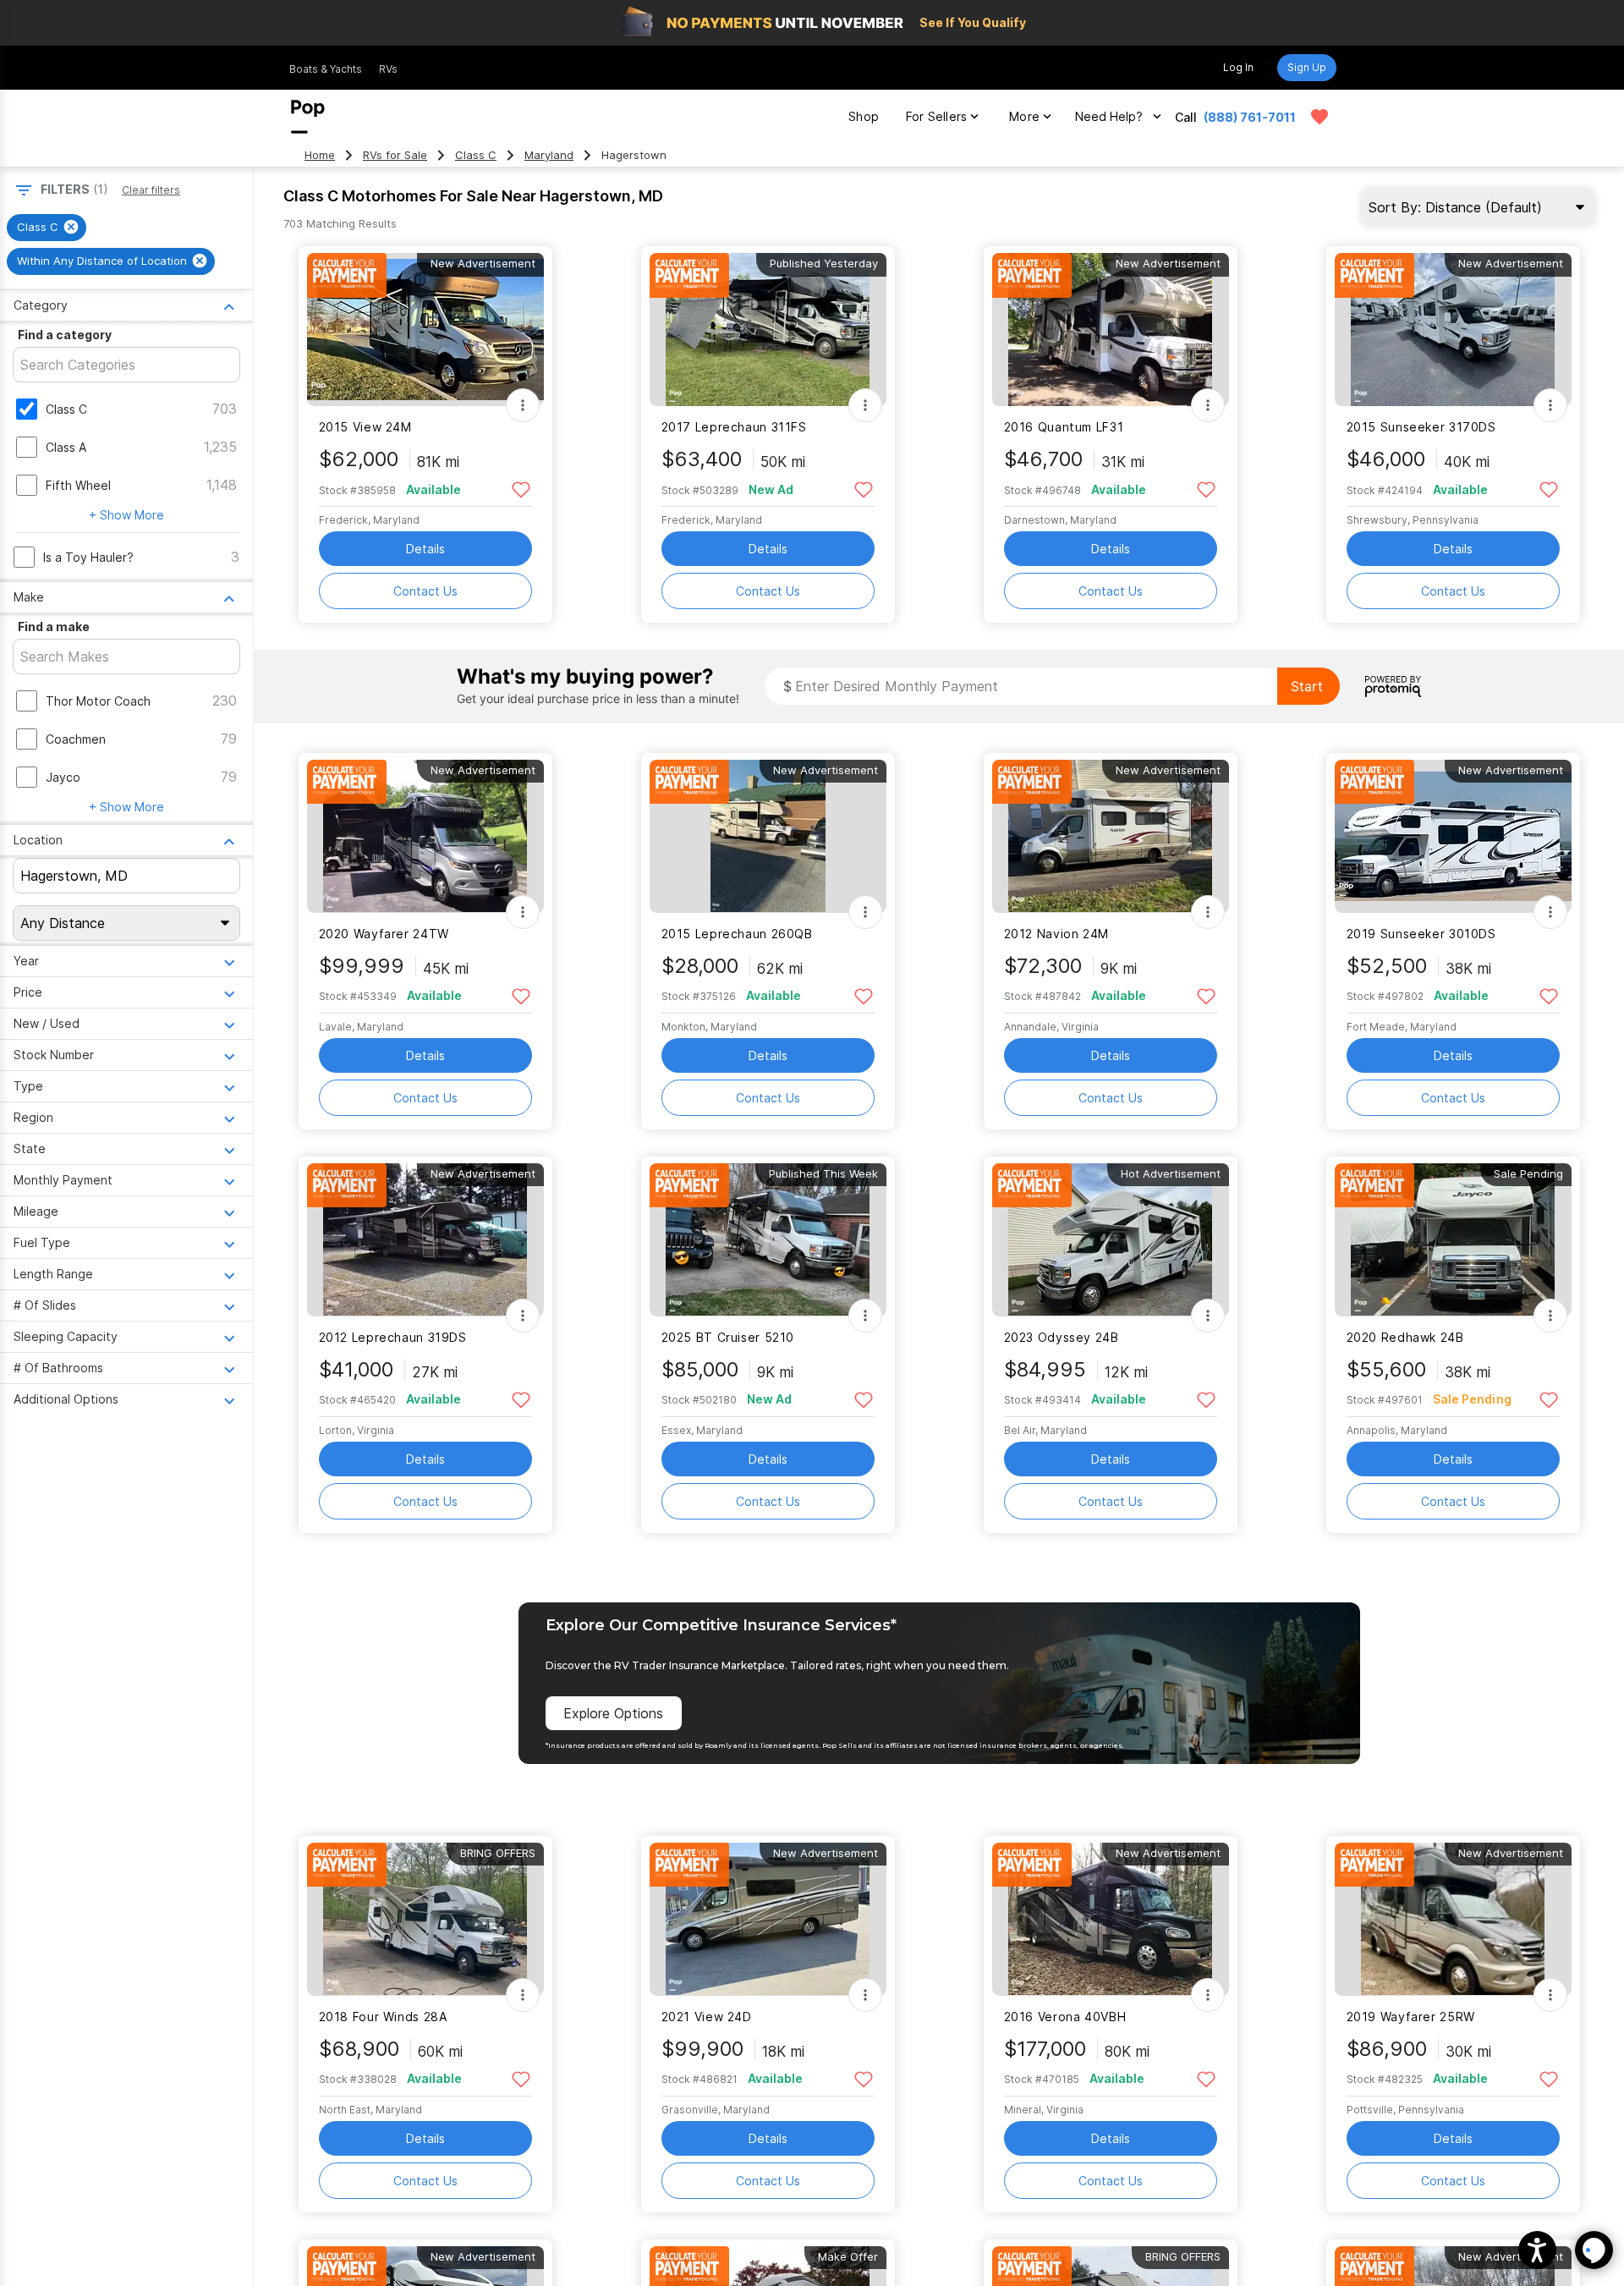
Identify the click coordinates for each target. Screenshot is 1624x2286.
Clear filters (151, 190)
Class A (66, 447)
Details (425, 549)
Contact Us (425, 591)
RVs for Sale (395, 155)
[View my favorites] (1319, 117)
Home (320, 155)
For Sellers (936, 116)
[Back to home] (308, 117)
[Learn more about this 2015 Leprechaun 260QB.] (768, 836)
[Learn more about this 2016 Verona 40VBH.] (1111, 1919)
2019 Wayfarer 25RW (1411, 2017)
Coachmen (76, 739)
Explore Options (613, 1713)
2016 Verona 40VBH (1065, 2017)
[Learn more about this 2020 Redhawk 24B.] (1453, 1240)
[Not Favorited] (521, 489)
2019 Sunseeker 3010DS (1421, 934)
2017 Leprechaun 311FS (734, 427)
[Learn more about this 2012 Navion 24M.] (1111, 836)
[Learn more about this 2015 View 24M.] (425, 330)
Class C (476, 155)
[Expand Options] (523, 405)
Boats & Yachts (326, 69)
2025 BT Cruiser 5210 (728, 1337)
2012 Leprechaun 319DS (393, 1337)
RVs (388, 69)
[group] (47, 228)
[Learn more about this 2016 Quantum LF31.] (1111, 330)
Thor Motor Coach (98, 701)
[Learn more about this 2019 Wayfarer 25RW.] (1453, 1919)
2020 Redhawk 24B (1405, 1337)
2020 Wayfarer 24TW (384, 934)
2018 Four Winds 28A (383, 2017)
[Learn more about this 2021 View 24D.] (768, 1919)
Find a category (65, 335)
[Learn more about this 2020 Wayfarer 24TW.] (425, 836)
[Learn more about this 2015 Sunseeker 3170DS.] (1453, 330)
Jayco (63, 777)
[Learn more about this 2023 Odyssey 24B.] (1111, 1240)
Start (1307, 686)
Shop (864, 116)
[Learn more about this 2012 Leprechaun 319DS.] (425, 1240)
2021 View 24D (707, 2017)
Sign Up (1307, 67)
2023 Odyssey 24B (1062, 1337)
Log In (1238, 67)
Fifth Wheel (78, 485)
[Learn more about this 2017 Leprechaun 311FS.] (768, 330)
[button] (1537, 2250)
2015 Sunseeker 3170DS (1421, 427)
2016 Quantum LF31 (1064, 427)
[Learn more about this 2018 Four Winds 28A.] (425, 1919)
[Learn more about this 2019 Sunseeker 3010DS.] (1453, 836)
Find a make (54, 626)
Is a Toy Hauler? (88, 557)
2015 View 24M (365, 427)
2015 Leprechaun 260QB (737, 934)
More (1024, 116)
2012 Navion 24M (1056, 934)
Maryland (549, 155)
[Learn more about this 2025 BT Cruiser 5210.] (768, 1240)
